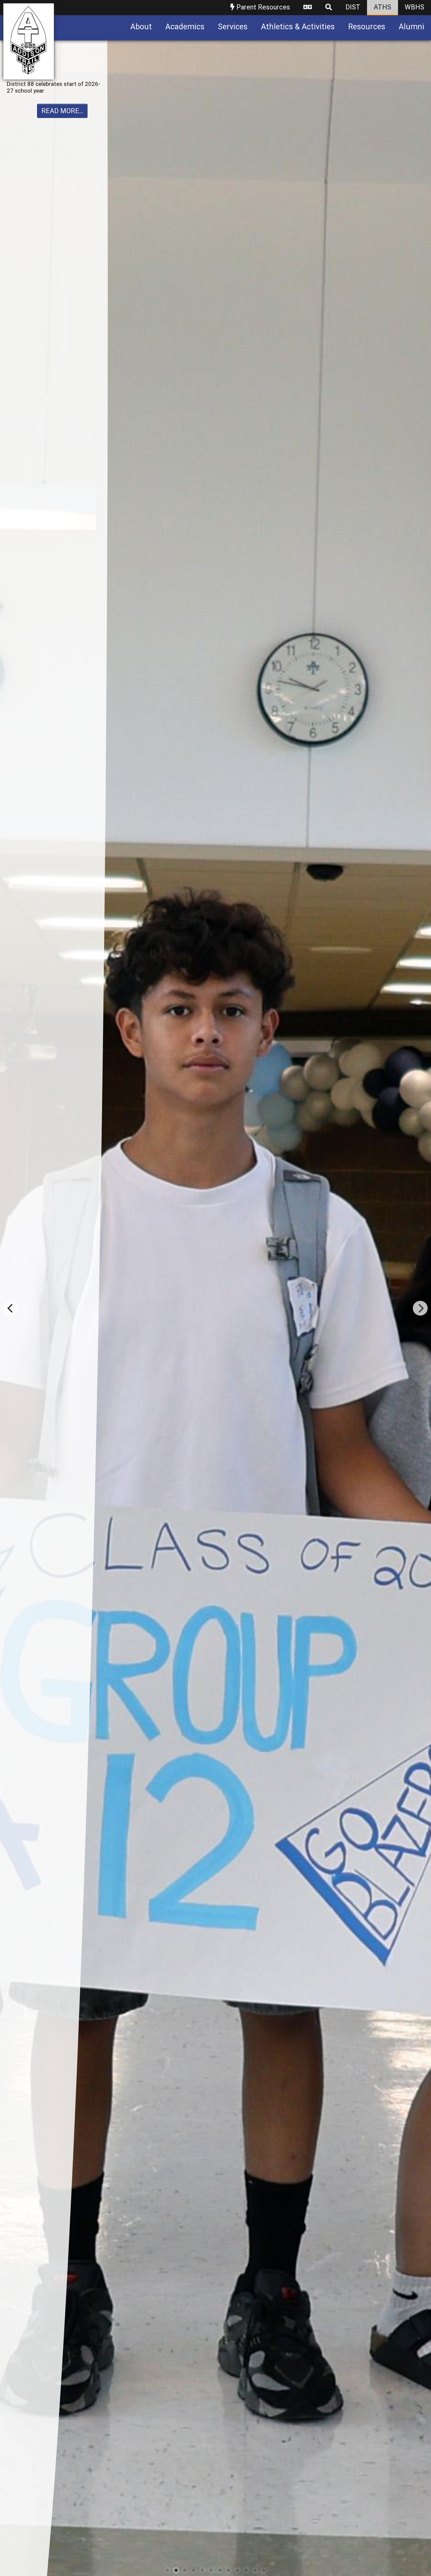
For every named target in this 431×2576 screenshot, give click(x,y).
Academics (185, 27)
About (141, 27)
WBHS (415, 7)
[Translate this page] (308, 8)
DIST (353, 7)
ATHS (383, 7)
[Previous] (11, 1308)
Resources (367, 27)
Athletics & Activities (298, 27)
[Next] (420, 1308)
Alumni (411, 27)
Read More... (62, 118)
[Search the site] (329, 8)
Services (233, 27)
